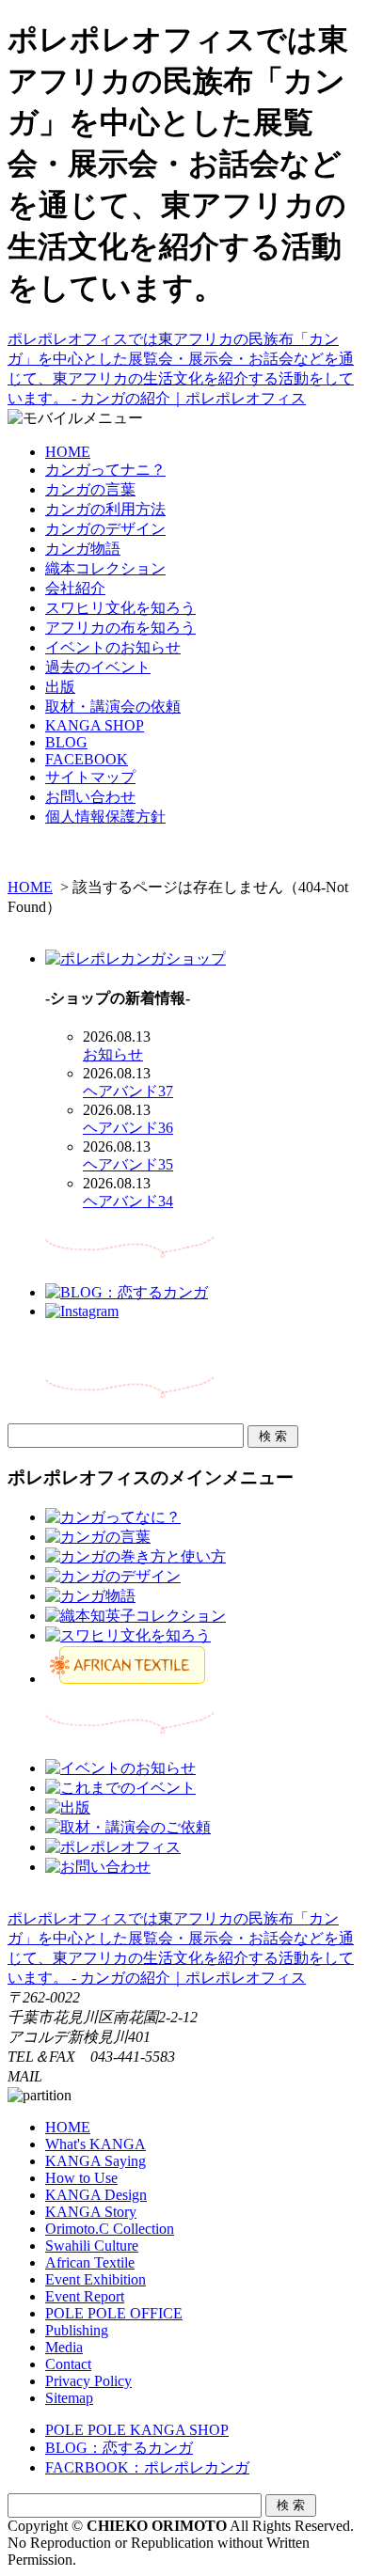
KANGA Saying (96, 2161)
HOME (68, 452)
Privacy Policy (88, 2381)
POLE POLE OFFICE (114, 2313)
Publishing (77, 2330)
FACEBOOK (87, 759)
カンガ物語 (83, 549)
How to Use (81, 2178)
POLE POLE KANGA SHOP (137, 2430)
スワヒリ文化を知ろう (120, 608)
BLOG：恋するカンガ (119, 2448)
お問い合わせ (90, 797)
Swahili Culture (92, 2246)
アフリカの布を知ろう (120, 628)
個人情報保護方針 (105, 817)
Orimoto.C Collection (110, 2229)
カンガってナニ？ (105, 470)
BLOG (66, 742)
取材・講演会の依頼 (113, 707)
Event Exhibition (96, 2279)
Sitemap (69, 2398)
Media (64, 2347)
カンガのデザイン (105, 529)
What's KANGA (96, 2144)
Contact (68, 2364)
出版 (60, 687)
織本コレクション (105, 568)
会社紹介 (75, 588)
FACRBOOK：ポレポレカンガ (147, 2467)
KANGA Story (91, 2212)
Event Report (85, 2296)
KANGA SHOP (95, 725)
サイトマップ (90, 777)
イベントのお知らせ (113, 647)
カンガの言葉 (90, 489)
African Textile (90, 2262)
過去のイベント (98, 667)
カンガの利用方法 (105, 509)
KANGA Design (96, 2195)
